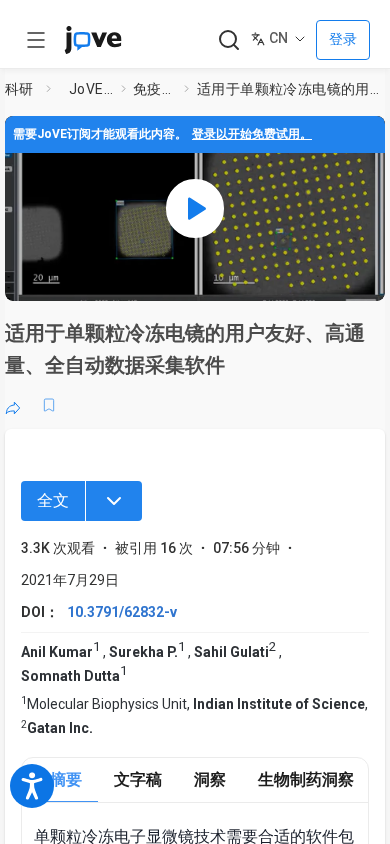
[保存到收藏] (49, 405)
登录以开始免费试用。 (252, 134)
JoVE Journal (91, 89)
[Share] (13, 405)
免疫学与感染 (155, 89)
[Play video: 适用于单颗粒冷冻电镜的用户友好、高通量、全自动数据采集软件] (195, 208)
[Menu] (114, 501)
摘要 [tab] (66, 779)
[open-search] (228, 40)
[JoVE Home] (93, 40)
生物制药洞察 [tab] (306, 779)
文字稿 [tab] (138, 779)
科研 (19, 89)
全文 (53, 500)
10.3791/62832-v (122, 612)
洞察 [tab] (210, 779)
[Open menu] (36, 40)
